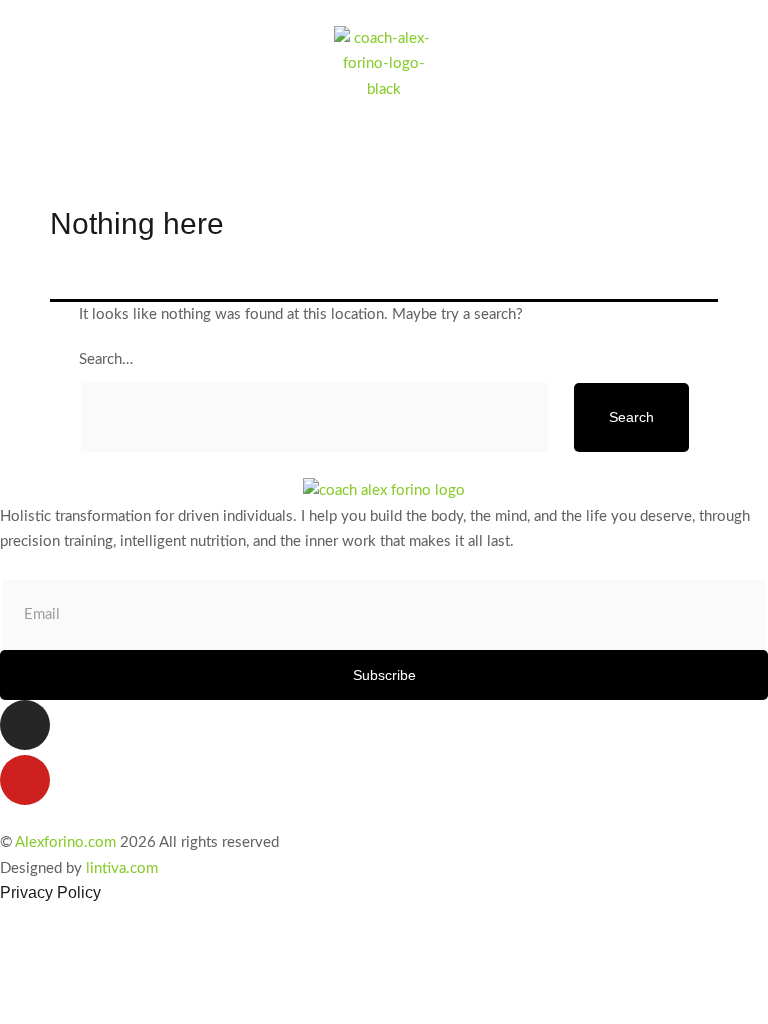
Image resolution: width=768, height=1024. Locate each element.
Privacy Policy (50, 892)
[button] (750, 115)
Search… (106, 359)
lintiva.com (122, 868)
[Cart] (40, 158)
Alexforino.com (65, 842)
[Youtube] (25, 780)
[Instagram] (25, 725)
